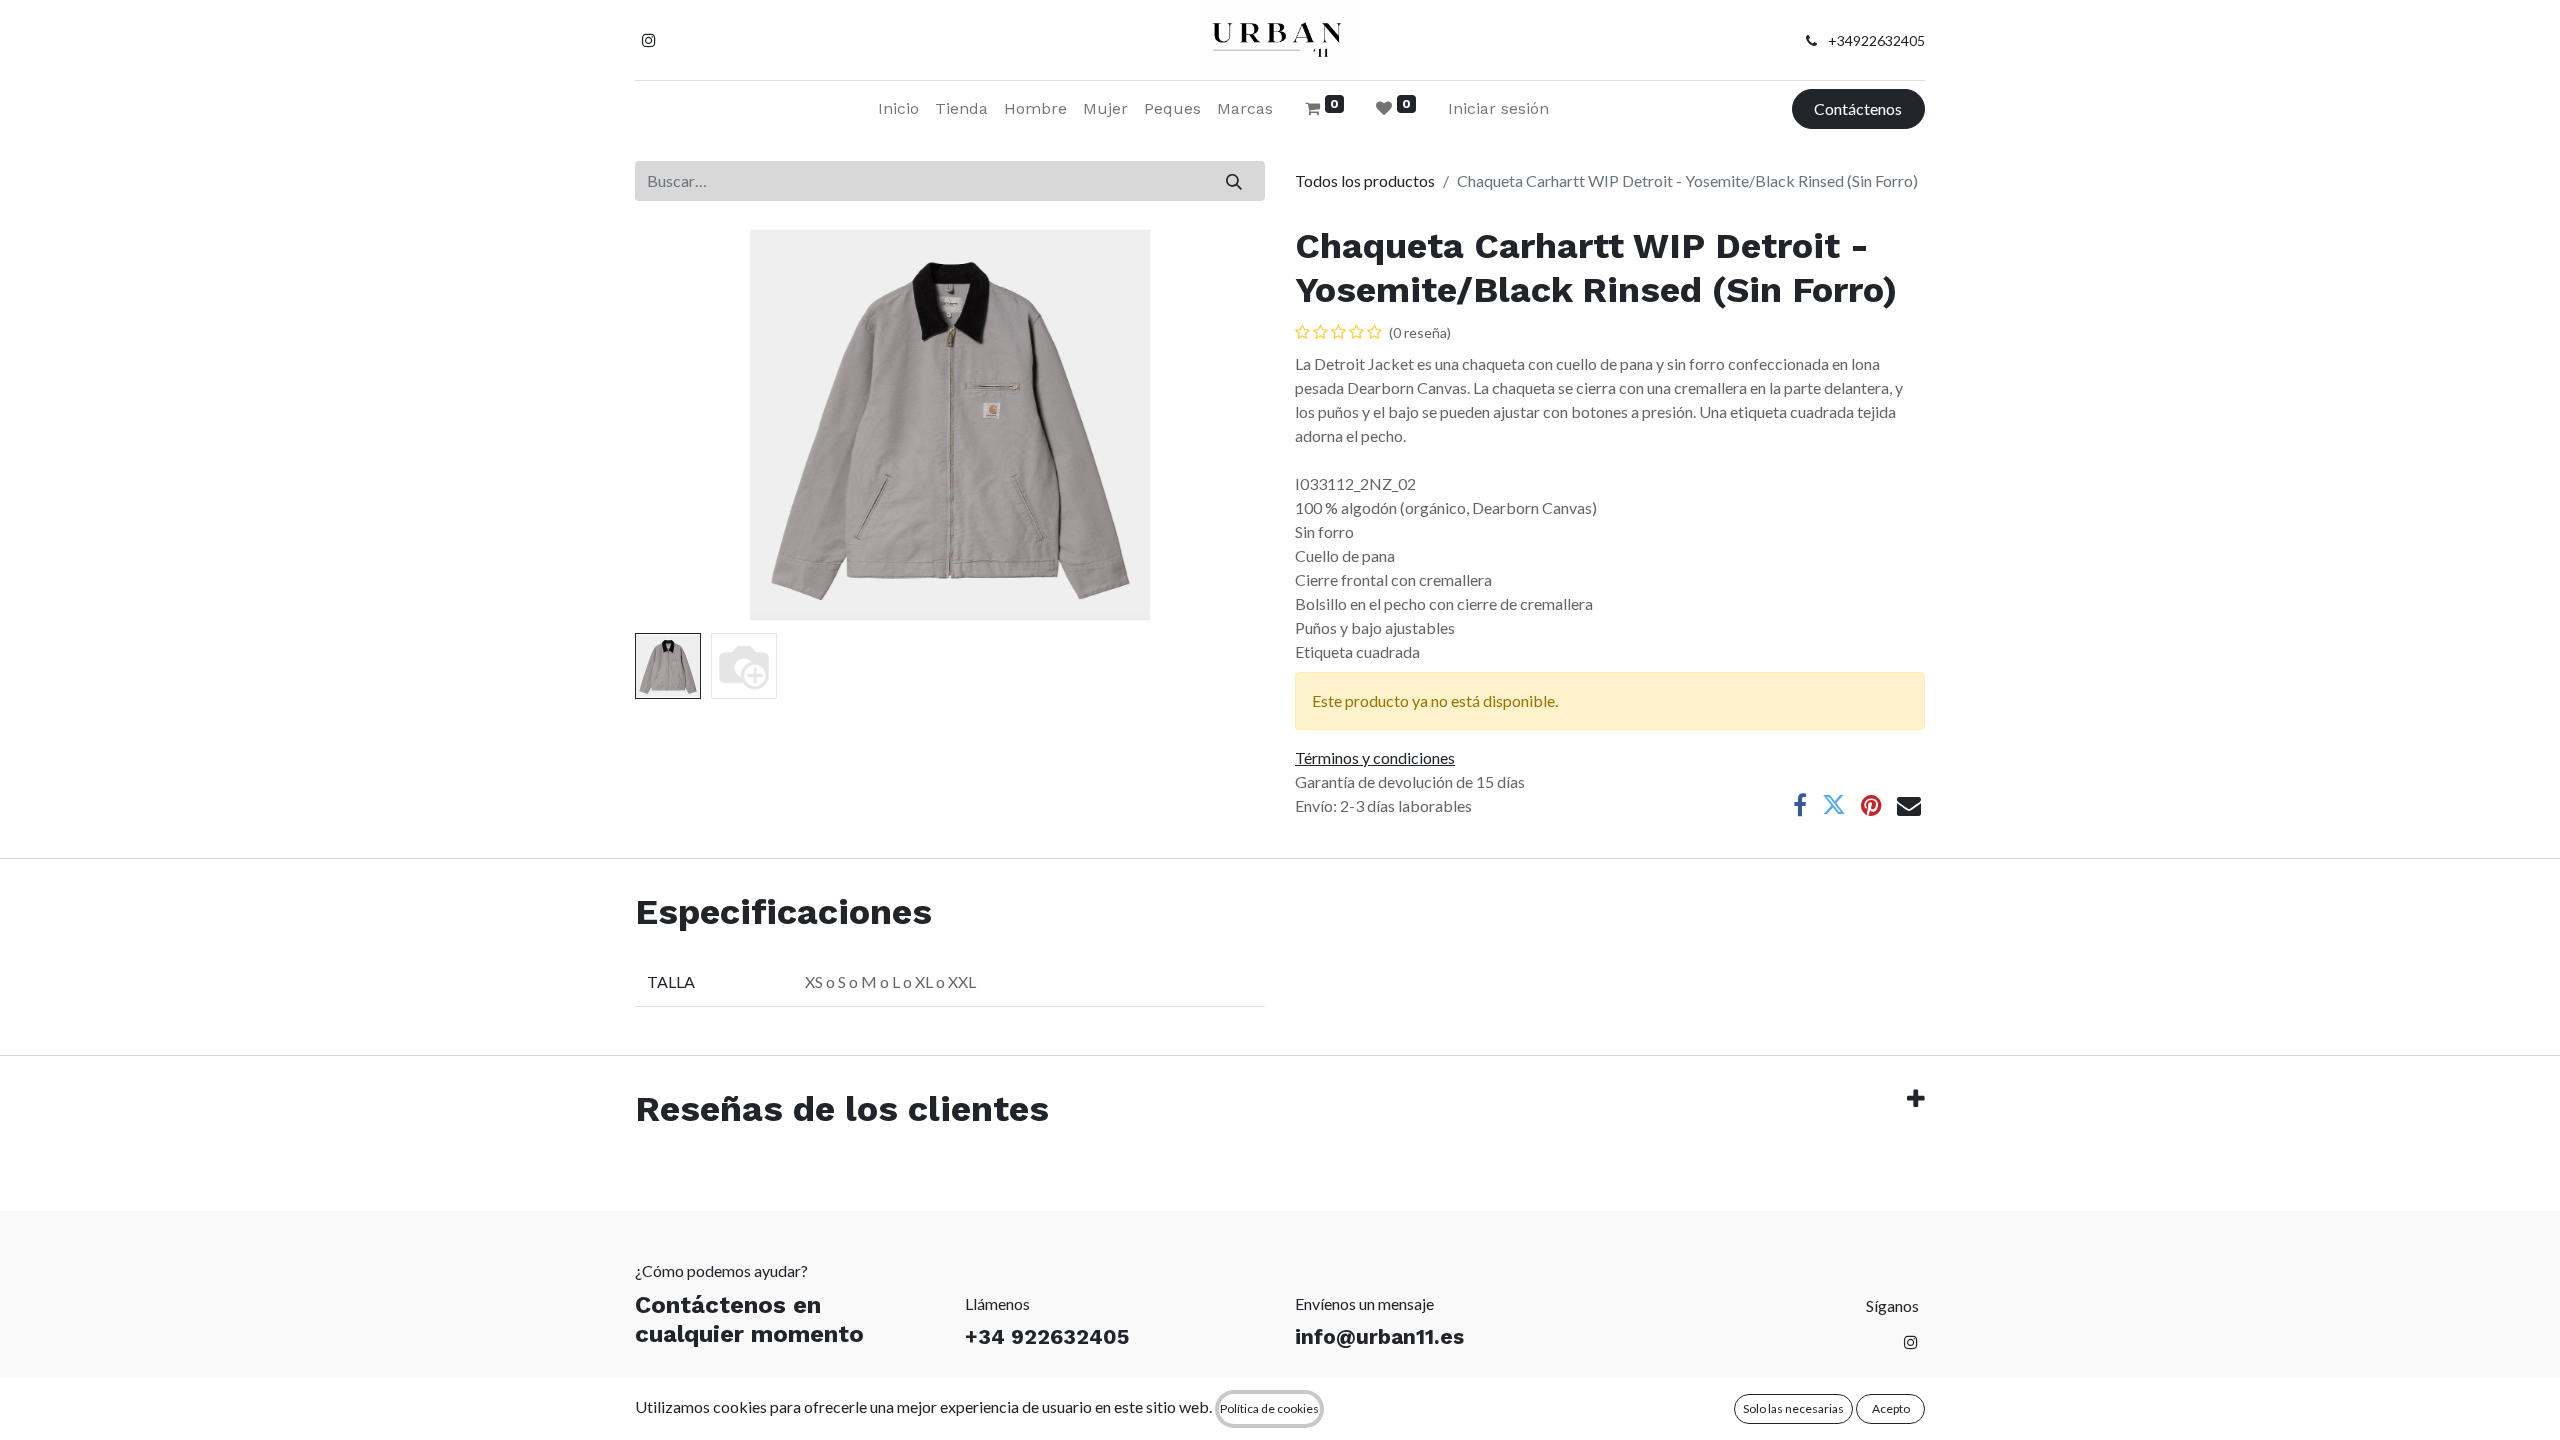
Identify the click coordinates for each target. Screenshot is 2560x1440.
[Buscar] (1234, 181)
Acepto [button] (1891, 1408)
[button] (682, 425)
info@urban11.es (1379, 1336)
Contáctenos (1858, 108)
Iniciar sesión (1498, 108)
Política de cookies (1269, 1408)
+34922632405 (1876, 40)
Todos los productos (1365, 180)
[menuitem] (898, 109)
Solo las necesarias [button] (1793, 1408)
